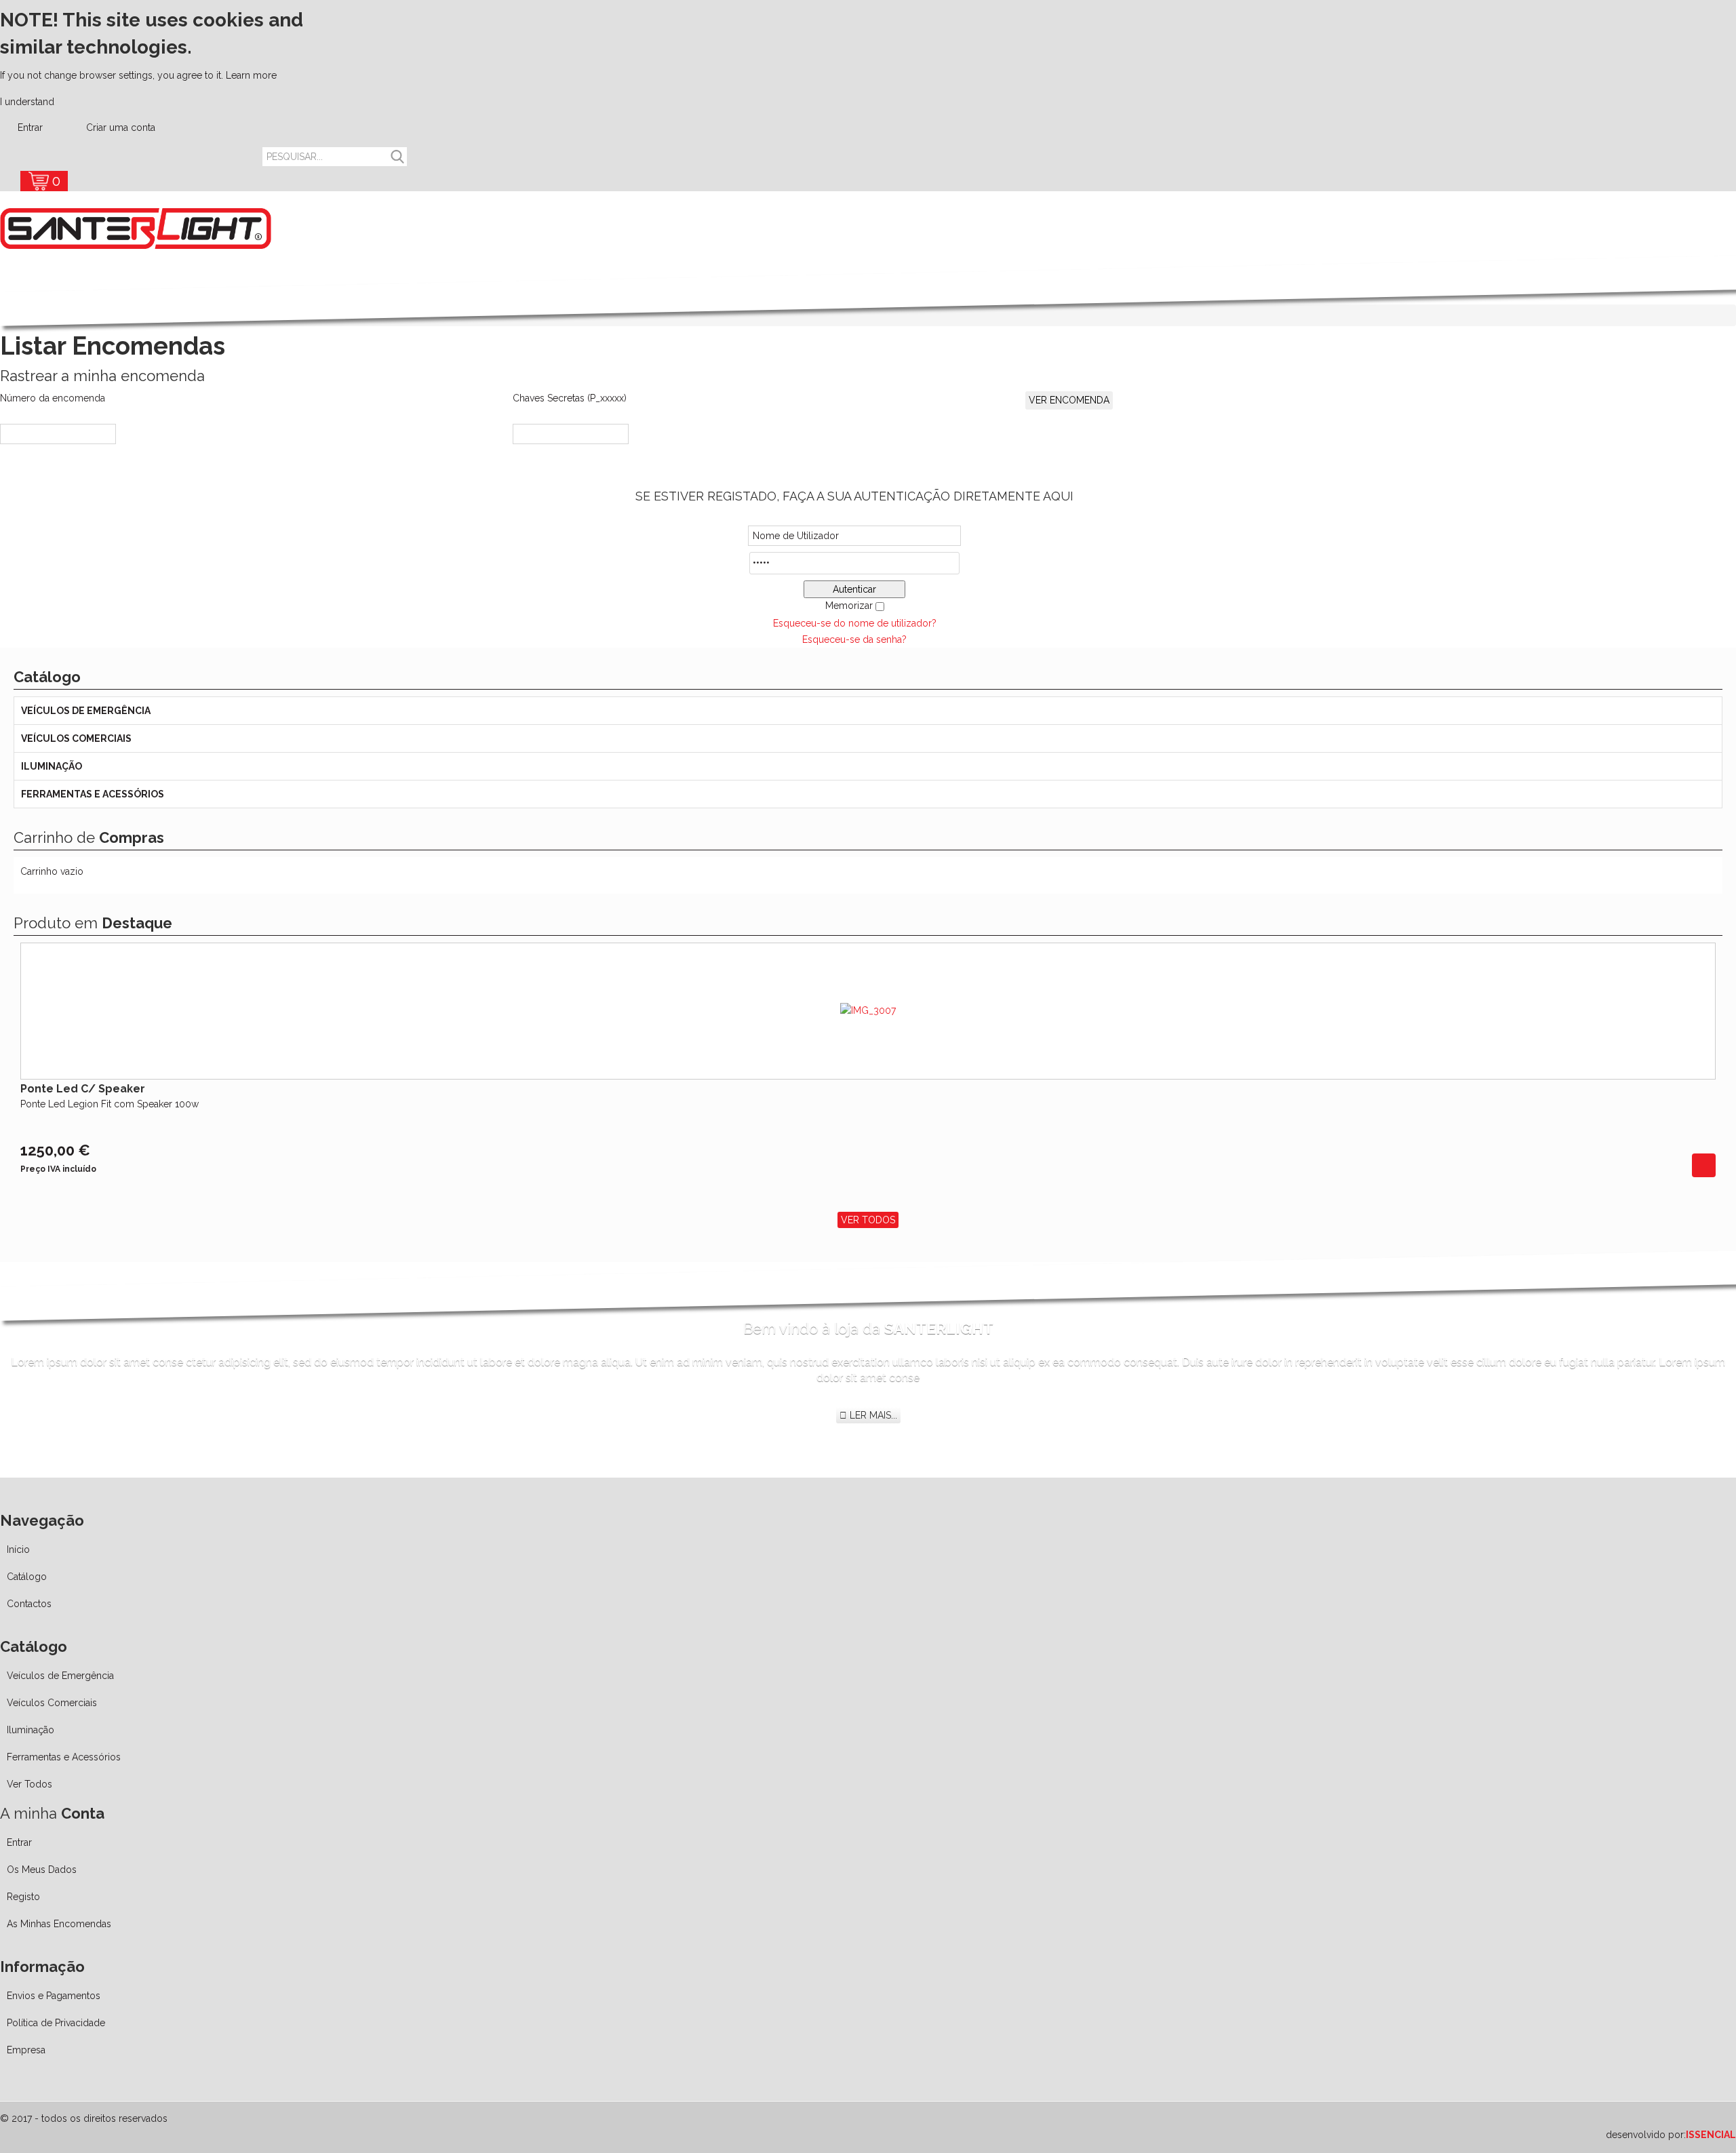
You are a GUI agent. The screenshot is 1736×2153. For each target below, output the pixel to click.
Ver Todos (868, 1220)
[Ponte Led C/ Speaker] (1704, 1164)
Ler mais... (872, 1415)
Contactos (29, 1604)
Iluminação (52, 766)
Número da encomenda (53, 398)
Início (18, 1549)
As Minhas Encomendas (59, 1924)
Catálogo (27, 1577)
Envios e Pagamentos (54, 1996)
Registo (23, 1897)
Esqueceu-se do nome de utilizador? (855, 623)
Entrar (30, 127)
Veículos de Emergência (86, 711)
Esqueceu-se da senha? (854, 639)
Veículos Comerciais (76, 738)
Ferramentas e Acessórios (93, 794)
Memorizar (849, 606)
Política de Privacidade (56, 2023)
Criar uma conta (119, 127)
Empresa (26, 2050)
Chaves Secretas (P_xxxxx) (570, 398)
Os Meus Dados (42, 1870)
